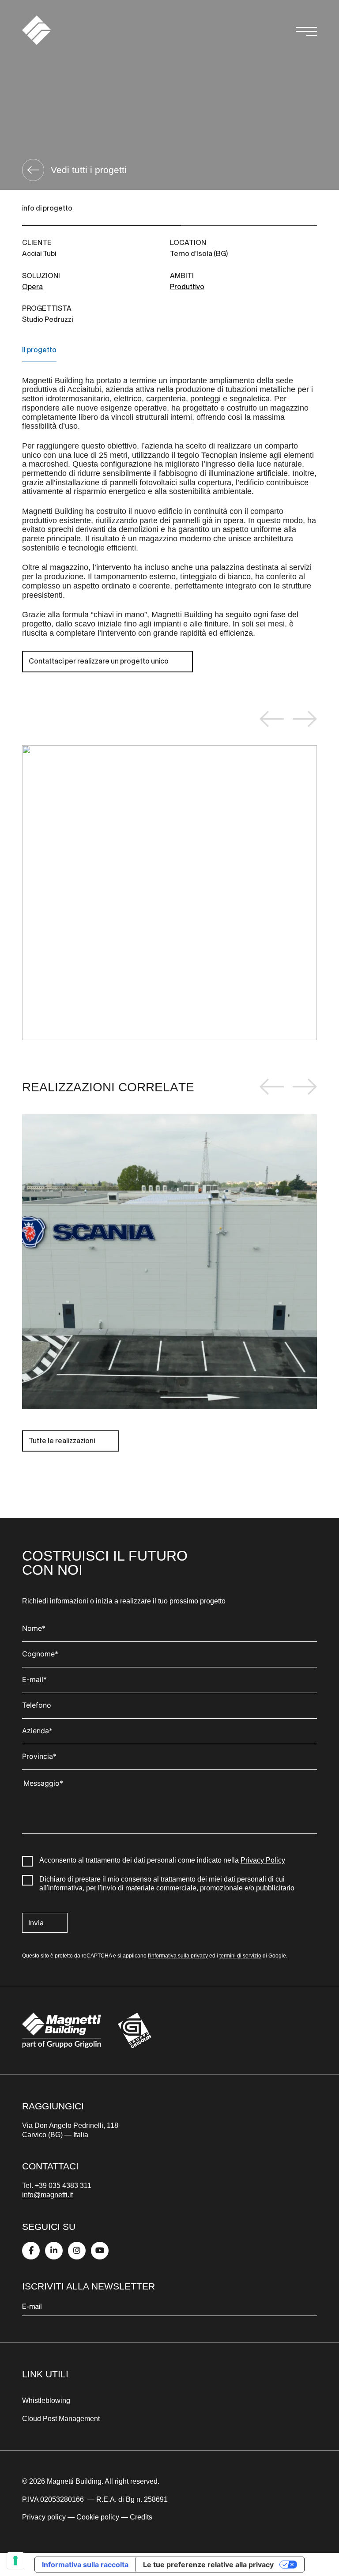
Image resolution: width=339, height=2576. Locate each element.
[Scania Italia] (169, 1262)
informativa (65, 1888)
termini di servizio (240, 1956)
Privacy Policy (263, 1860)
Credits (141, 2517)
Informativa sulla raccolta (85, 2565)
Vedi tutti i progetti (89, 170)
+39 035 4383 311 (63, 2186)
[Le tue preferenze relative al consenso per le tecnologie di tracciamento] (15, 2561)
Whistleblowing (46, 2401)
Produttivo (187, 287)
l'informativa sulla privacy (178, 1956)
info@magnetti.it (47, 2195)
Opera (32, 287)
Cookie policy (98, 2517)
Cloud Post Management (62, 2419)
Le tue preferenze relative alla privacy (208, 2565)
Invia (36, 1923)
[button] (272, 719)
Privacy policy (44, 2517)
